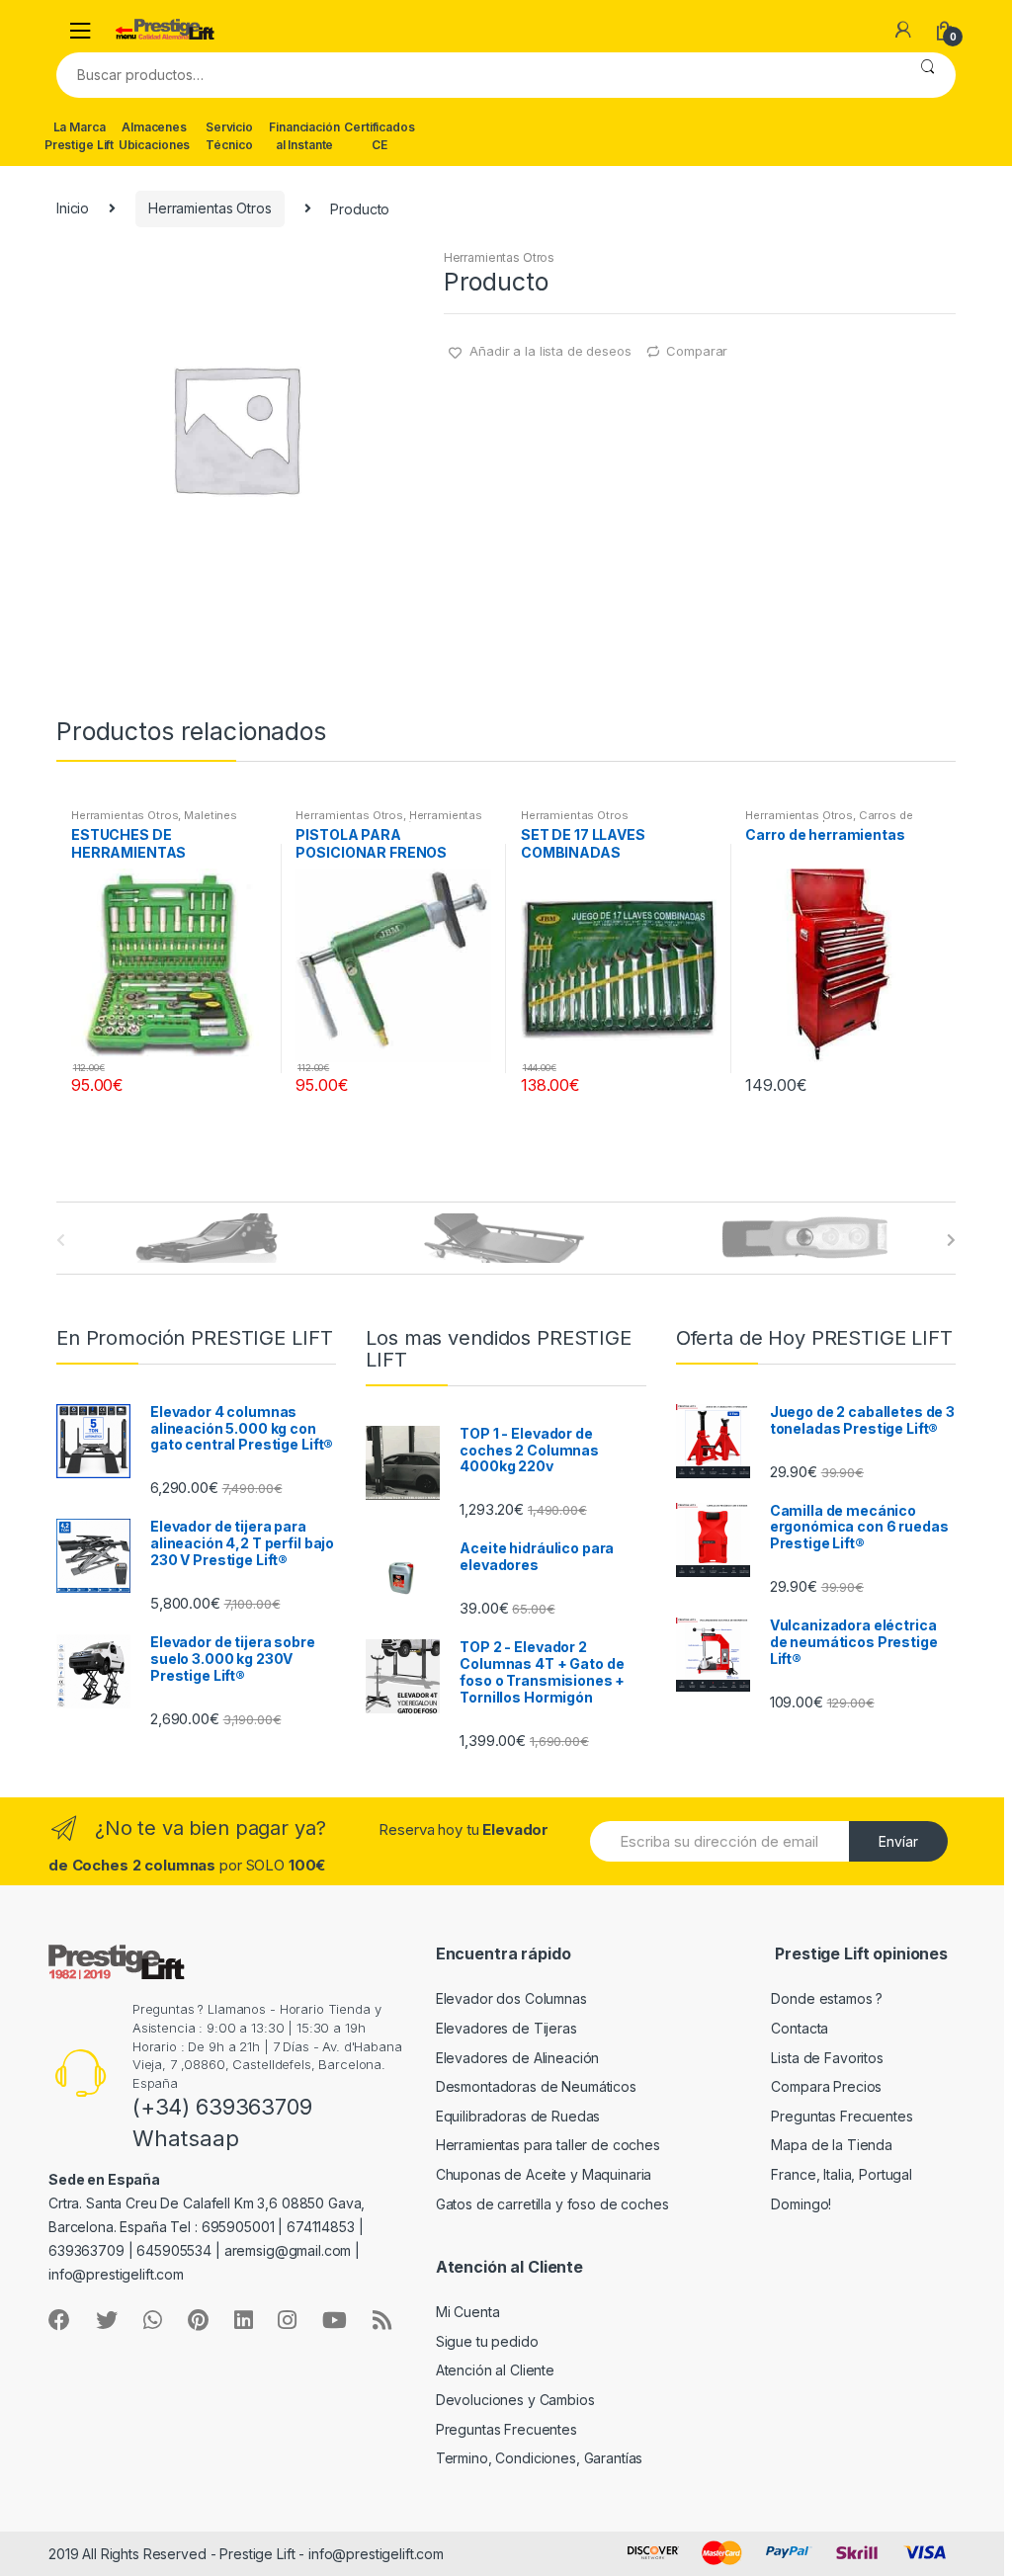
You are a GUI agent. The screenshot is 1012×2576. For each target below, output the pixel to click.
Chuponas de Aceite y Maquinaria (544, 2174)
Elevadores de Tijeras (506, 2028)
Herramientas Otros (210, 208)
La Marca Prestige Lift (79, 136)
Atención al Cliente (495, 2370)
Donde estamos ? (827, 1998)
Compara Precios (826, 2086)
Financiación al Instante (304, 136)
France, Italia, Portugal (842, 2174)
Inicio (73, 208)
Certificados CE (379, 136)
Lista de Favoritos (827, 2058)
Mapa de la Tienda (832, 2145)
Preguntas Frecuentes (842, 2116)
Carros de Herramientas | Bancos (829, 821)
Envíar (898, 1841)
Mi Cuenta (468, 2312)
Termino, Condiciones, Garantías (540, 2458)
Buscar (928, 75)
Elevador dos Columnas (511, 1998)
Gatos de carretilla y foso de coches (552, 2204)
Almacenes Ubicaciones (154, 136)
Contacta (800, 2028)
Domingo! (801, 2204)
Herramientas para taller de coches (548, 2145)
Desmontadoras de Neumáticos (536, 2086)
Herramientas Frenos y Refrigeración (389, 821)
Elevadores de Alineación (518, 2058)
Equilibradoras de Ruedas (518, 2116)
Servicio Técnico (229, 136)
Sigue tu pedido (487, 2341)
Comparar (697, 351)
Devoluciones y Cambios (515, 2400)
